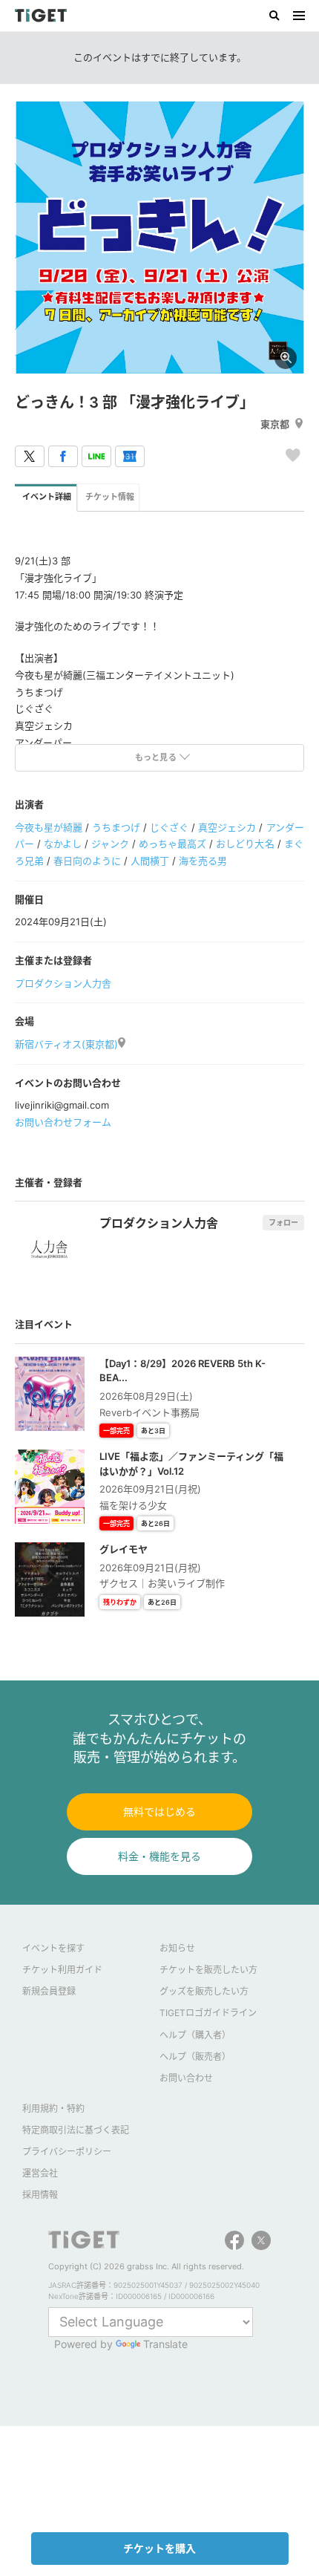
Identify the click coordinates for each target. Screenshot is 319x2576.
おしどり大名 (245, 844)
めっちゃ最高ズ (172, 844)
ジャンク (110, 844)
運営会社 (40, 2173)
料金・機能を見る (159, 1856)
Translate (165, 2344)
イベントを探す (53, 1948)
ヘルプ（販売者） (195, 2057)
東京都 (275, 424)
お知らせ (177, 1948)
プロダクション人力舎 (63, 983)
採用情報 (40, 2195)
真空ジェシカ (227, 827)
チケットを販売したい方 (208, 1970)
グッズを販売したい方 (204, 1991)
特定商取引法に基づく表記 (76, 2130)
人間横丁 (150, 861)
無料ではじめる (159, 1812)
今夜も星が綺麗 (49, 827)
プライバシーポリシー (67, 2152)
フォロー (283, 1222)
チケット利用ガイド (62, 1970)
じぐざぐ (169, 827)
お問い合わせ (186, 2078)
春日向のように (87, 861)
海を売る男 (203, 861)
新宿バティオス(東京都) (66, 1044)
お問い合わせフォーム (63, 1122)
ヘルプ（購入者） (195, 2035)
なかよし (63, 844)
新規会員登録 (49, 1991)
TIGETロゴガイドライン (208, 2013)
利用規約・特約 (53, 2109)
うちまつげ (116, 827)
